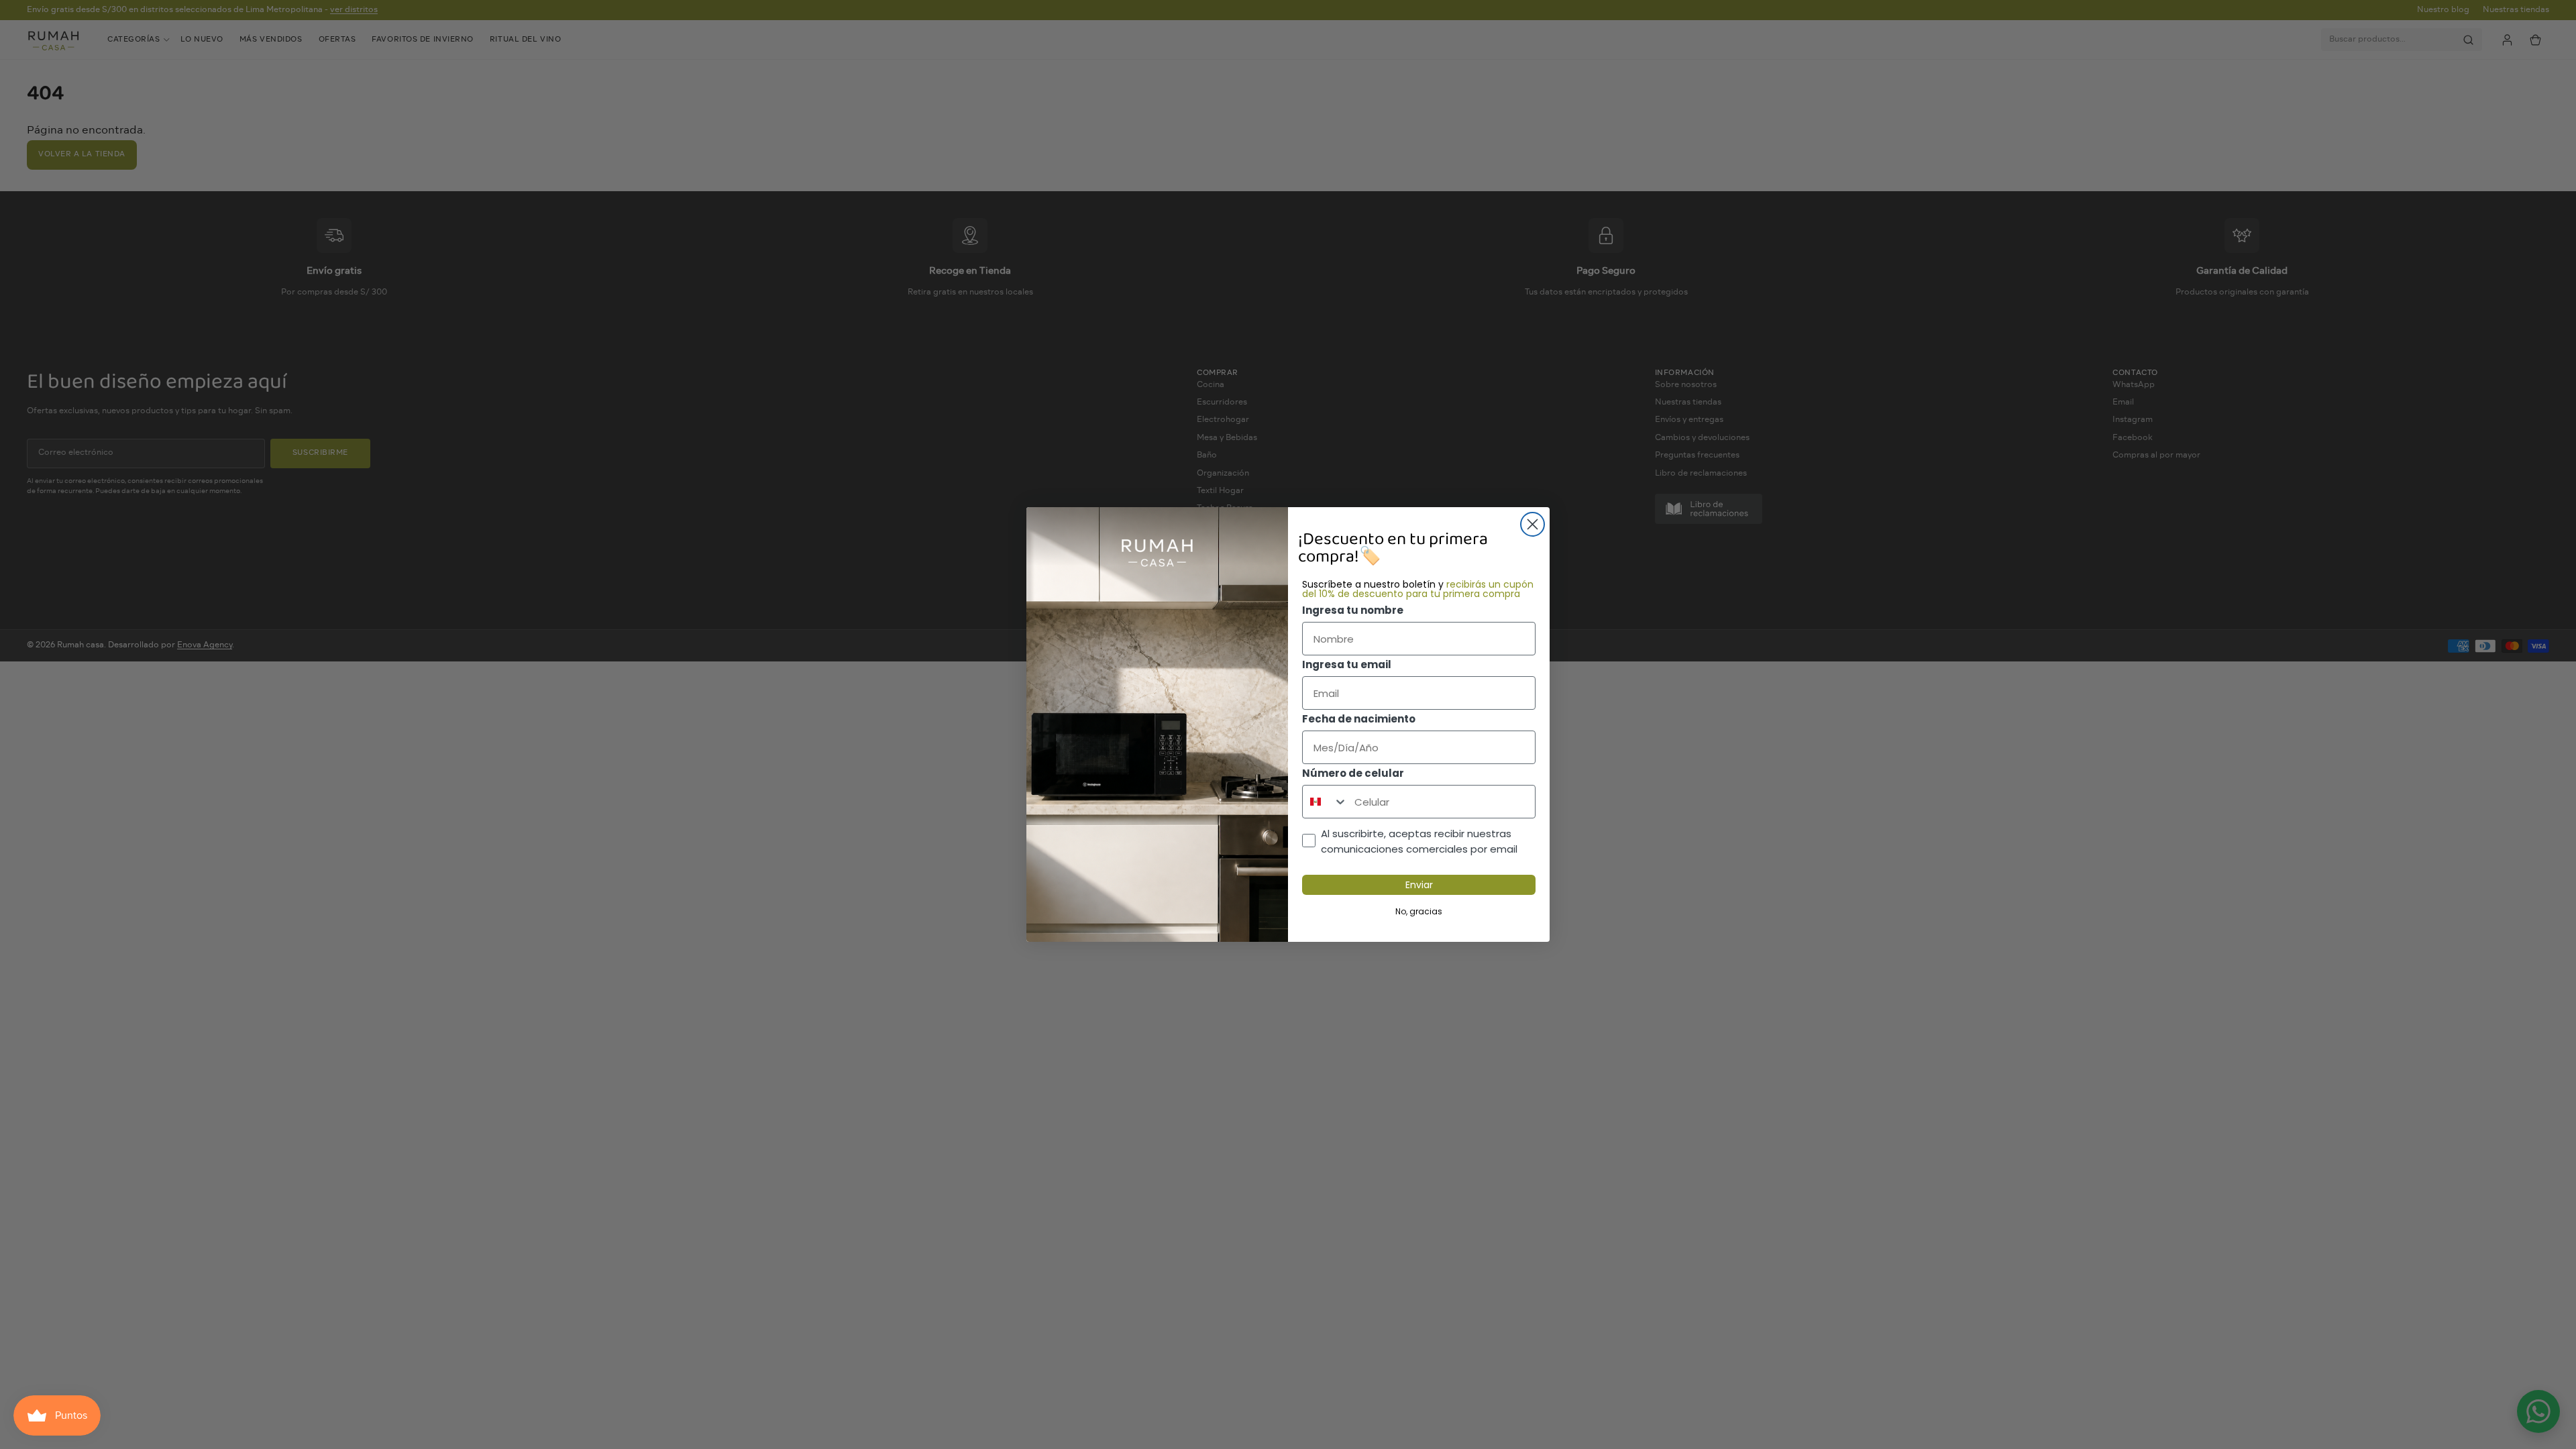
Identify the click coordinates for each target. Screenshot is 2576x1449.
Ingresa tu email (1347, 664)
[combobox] (1325, 802)
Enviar (1419, 885)
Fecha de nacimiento (1359, 719)
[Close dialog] (1533, 524)
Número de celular (1353, 773)
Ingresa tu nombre (1353, 610)
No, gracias (1419, 911)
